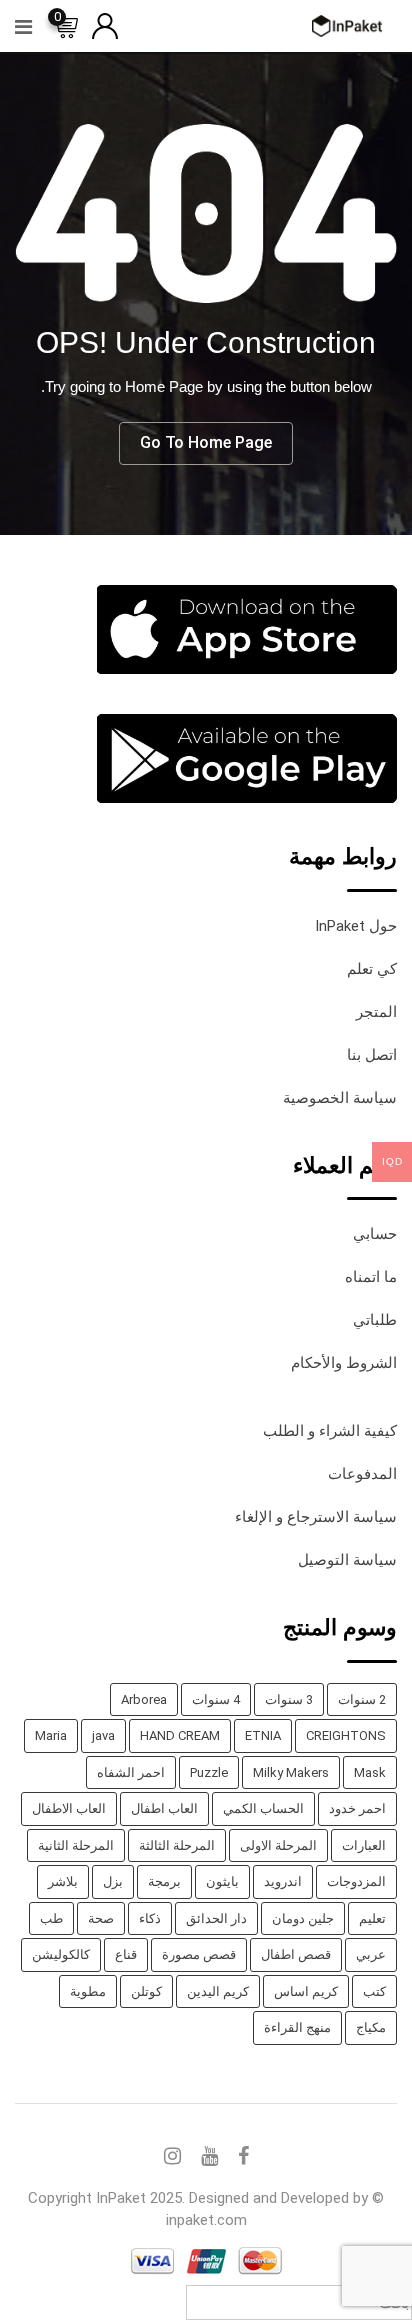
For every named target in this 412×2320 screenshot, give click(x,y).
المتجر (376, 1012)
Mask (370, 1772)
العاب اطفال (164, 1808)
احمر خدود (357, 1808)
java (103, 1735)
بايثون (222, 1881)
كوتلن (146, 1991)
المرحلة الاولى (278, 1845)
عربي (371, 1954)
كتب (374, 1991)
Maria (51, 1735)
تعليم (372, 1918)
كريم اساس (306, 1991)
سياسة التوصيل (347, 1560)
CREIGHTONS (346, 1735)
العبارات (364, 1845)
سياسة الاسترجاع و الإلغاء (316, 1517)
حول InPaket (356, 926)
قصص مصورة (199, 1954)
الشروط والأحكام (344, 1363)
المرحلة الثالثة (177, 1845)
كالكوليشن (61, 1954)
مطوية (88, 1991)
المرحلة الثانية (76, 1845)
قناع (126, 1954)
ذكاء (150, 1918)
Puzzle (209, 1772)
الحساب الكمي (263, 1808)
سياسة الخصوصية (340, 1098)
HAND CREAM (180, 1735)
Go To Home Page (206, 442)
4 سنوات (216, 1699)
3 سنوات (289, 1699)
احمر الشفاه (131, 1772)
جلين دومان (303, 1918)
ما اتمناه (371, 1277)
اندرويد (283, 1881)
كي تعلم (372, 969)
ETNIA (263, 1735)
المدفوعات (362, 1474)
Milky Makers (291, 1772)
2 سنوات (362, 1699)
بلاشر (63, 1881)
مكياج (371, 2027)
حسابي (375, 1234)
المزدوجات (356, 1881)
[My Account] (105, 24)
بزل (113, 1881)
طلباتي (375, 1320)
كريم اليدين (218, 1991)
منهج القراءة (297, 2027)
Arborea (144, 1699)
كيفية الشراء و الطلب (330, 1431)
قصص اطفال (296, 1954)
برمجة (164, 1881)
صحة (101, 1918)
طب (51, 1918)
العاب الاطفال (69, 1808)
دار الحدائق (216, 1918)
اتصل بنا (372, 1055)
